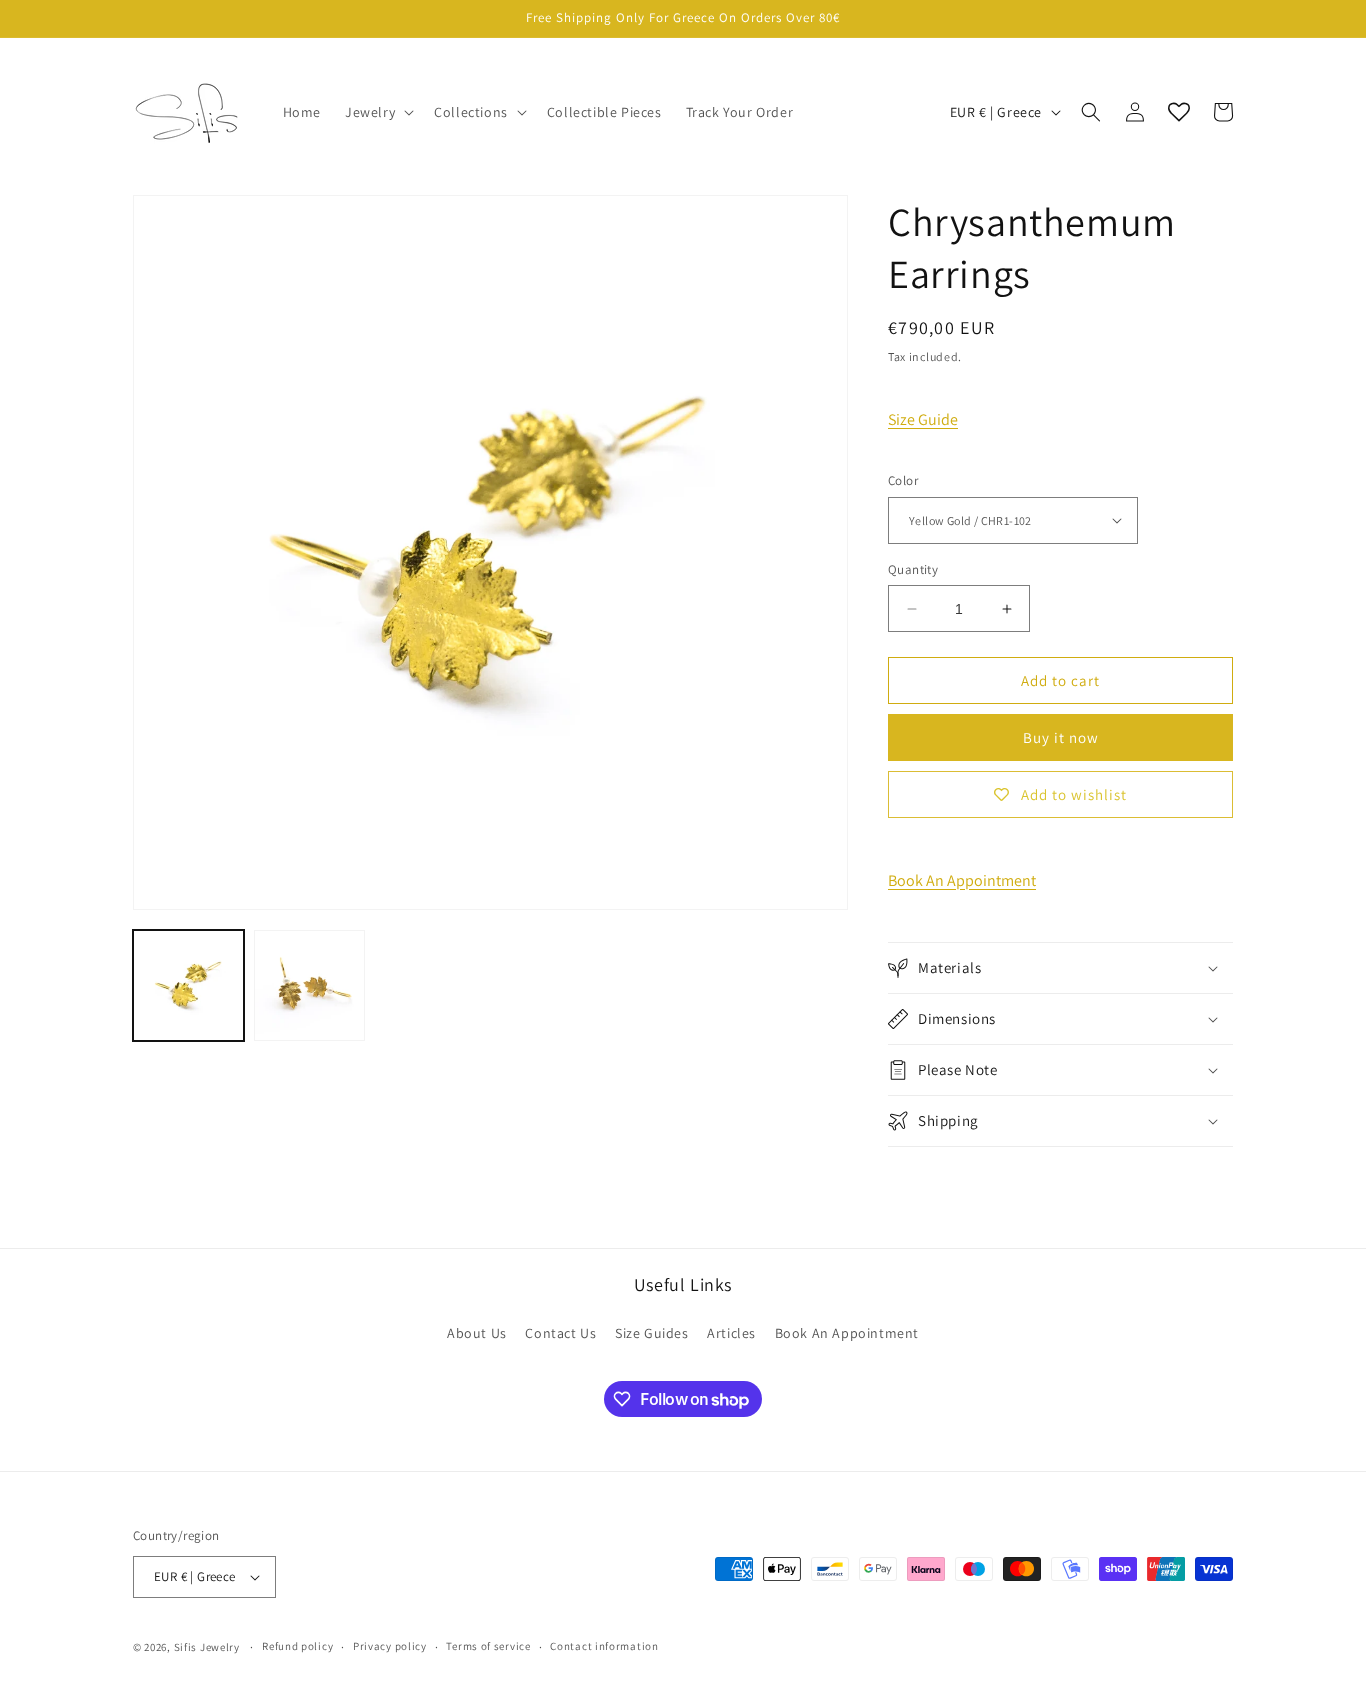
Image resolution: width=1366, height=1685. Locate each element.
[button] (377, 112)
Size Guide (923, 419)
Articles (731, 1333)
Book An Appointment (962, 880)
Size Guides (652, 1333)
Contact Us (560, 1333)
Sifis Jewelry (207, 1647)
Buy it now (1061, 737)
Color (903, 480)
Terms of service (488, 1646)
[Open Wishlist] (1179, 112)
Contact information (604, 1646)
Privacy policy (390, 1646)
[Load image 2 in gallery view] (309, 985)
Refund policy (297, 1646)
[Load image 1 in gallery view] (188, 985)
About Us (477, 1333)
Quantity (913, 569)
